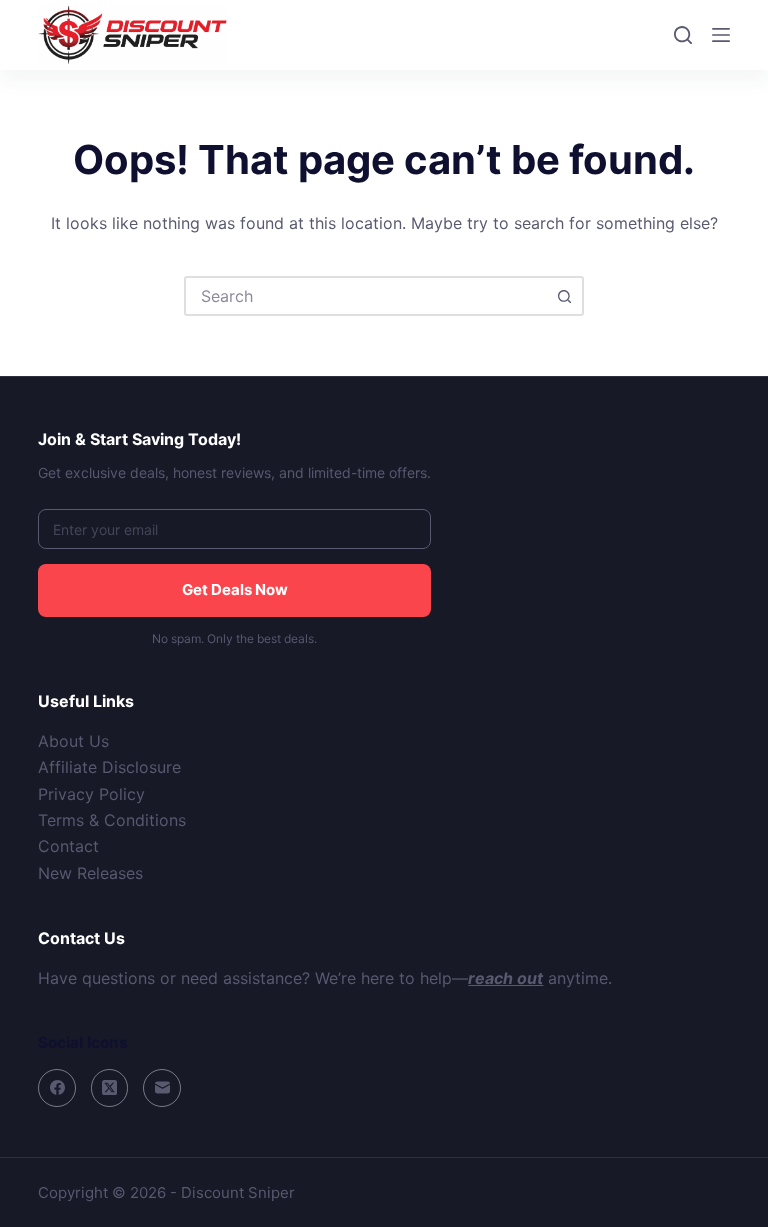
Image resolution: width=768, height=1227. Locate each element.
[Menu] (721, 35)
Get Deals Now (235, 589)
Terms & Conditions (112, 820)
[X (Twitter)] (110, 1088)
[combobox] (366, 296)
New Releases (90, 873)
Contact (68, 846)
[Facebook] (57, 1088)
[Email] (162, 1088)
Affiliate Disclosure (109, 767)
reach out (505, 978)
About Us (73, 741)
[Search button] (564, 296)
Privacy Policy (91, 794)
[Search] (683, 35)
